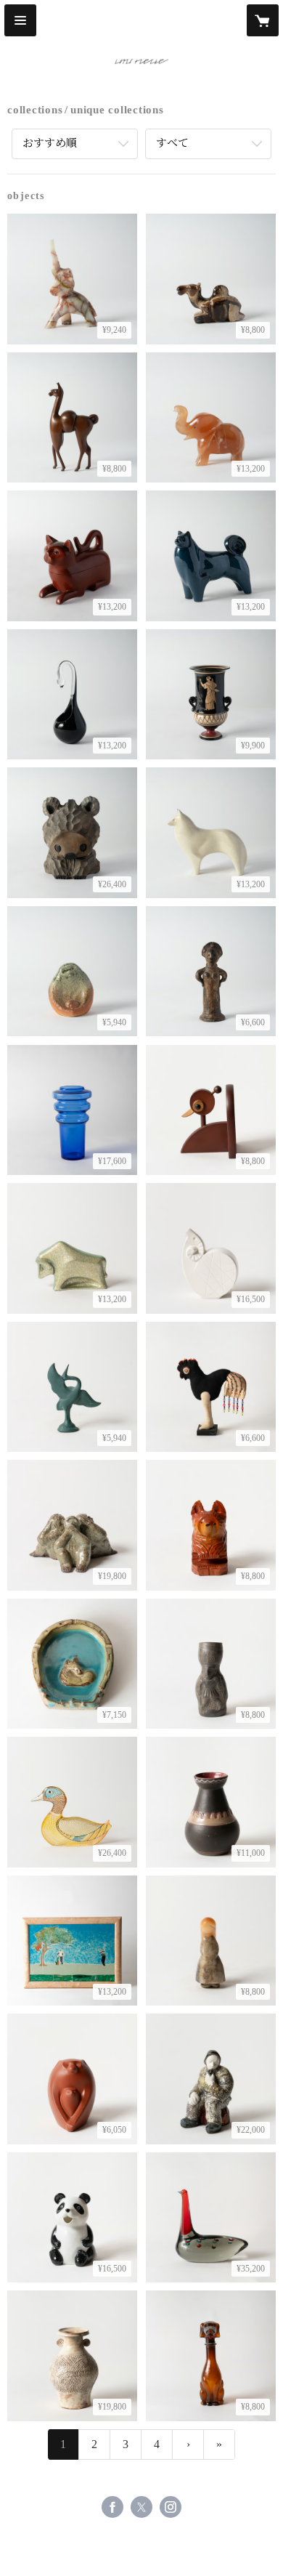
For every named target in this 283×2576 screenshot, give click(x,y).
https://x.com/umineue (141, 2507)
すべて (172, 143)
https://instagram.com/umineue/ (171, 2507)
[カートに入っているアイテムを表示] (263, 20)
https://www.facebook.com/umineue (112, 2507)
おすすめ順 (50, 143)
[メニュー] (20, 20)
